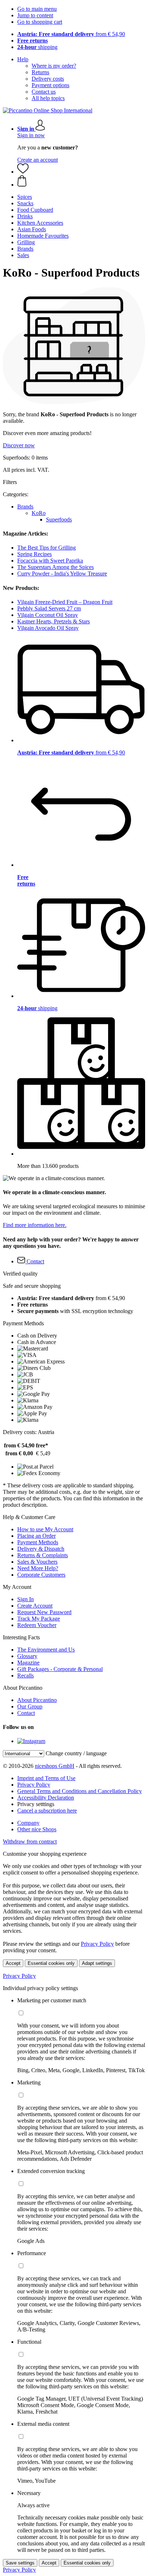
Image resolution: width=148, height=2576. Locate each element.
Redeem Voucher (37, 1625)
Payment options (50, 85)
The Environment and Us (46, 1650)
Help (23, 59)
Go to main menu (37, 9)
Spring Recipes (34, 554)
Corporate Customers (41, 1575)
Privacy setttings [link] (36, 1804)
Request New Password (44, 1612)
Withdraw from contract (30, 1842)
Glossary (27, 1656)
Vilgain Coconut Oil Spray (48, 615)
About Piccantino (37, 1700)
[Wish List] (23, 172)
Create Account (35, 1606)
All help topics (48, 98)
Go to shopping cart (40, 22)
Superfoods (59, 519)
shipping (37, 47)
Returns (40, 72)
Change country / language (76, 1753)
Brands (25, 507)
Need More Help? (38, 1568)
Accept (13, 1963)
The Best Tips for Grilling (47, 548)
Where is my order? (54, 66)
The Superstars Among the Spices (55, 567)
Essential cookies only (51, 1963)
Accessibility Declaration (46, 1798)
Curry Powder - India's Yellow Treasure (62, 574)
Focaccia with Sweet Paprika (50, 561)
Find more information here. (35, 1225)
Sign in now (31, 135)
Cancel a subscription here (47, 1811)
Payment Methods (38, 1542)
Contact (26, 1713)
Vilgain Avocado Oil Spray (48, 628)
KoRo (39, 513)
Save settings (20, 2563)
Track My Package (39, 1619)
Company (28, 1823)
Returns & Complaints (43, 1555)
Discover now (19, 445)
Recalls (26, 1675)
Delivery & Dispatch (41, 1549)
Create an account (38, 160)
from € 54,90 (71, 34)
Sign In (26, 1599)
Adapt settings (97, 1963)
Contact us (44, 92)
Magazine (28, 1663)
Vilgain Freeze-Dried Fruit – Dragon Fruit (65, 602)
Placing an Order (36, 1536)
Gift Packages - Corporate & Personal (60, 1669)
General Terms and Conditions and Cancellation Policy (80, 1791)
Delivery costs (48, 79)
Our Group (30, 1706)
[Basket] (81, 182)
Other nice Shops (37, 1829)
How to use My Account (45, 1529)
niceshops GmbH (55, 1766)
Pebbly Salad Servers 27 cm (49, 608)
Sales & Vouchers (37, 1562)
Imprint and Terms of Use (46, 1778)
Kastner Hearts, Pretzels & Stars (54, 621)
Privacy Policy (34, 1785)
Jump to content (35, 15)
